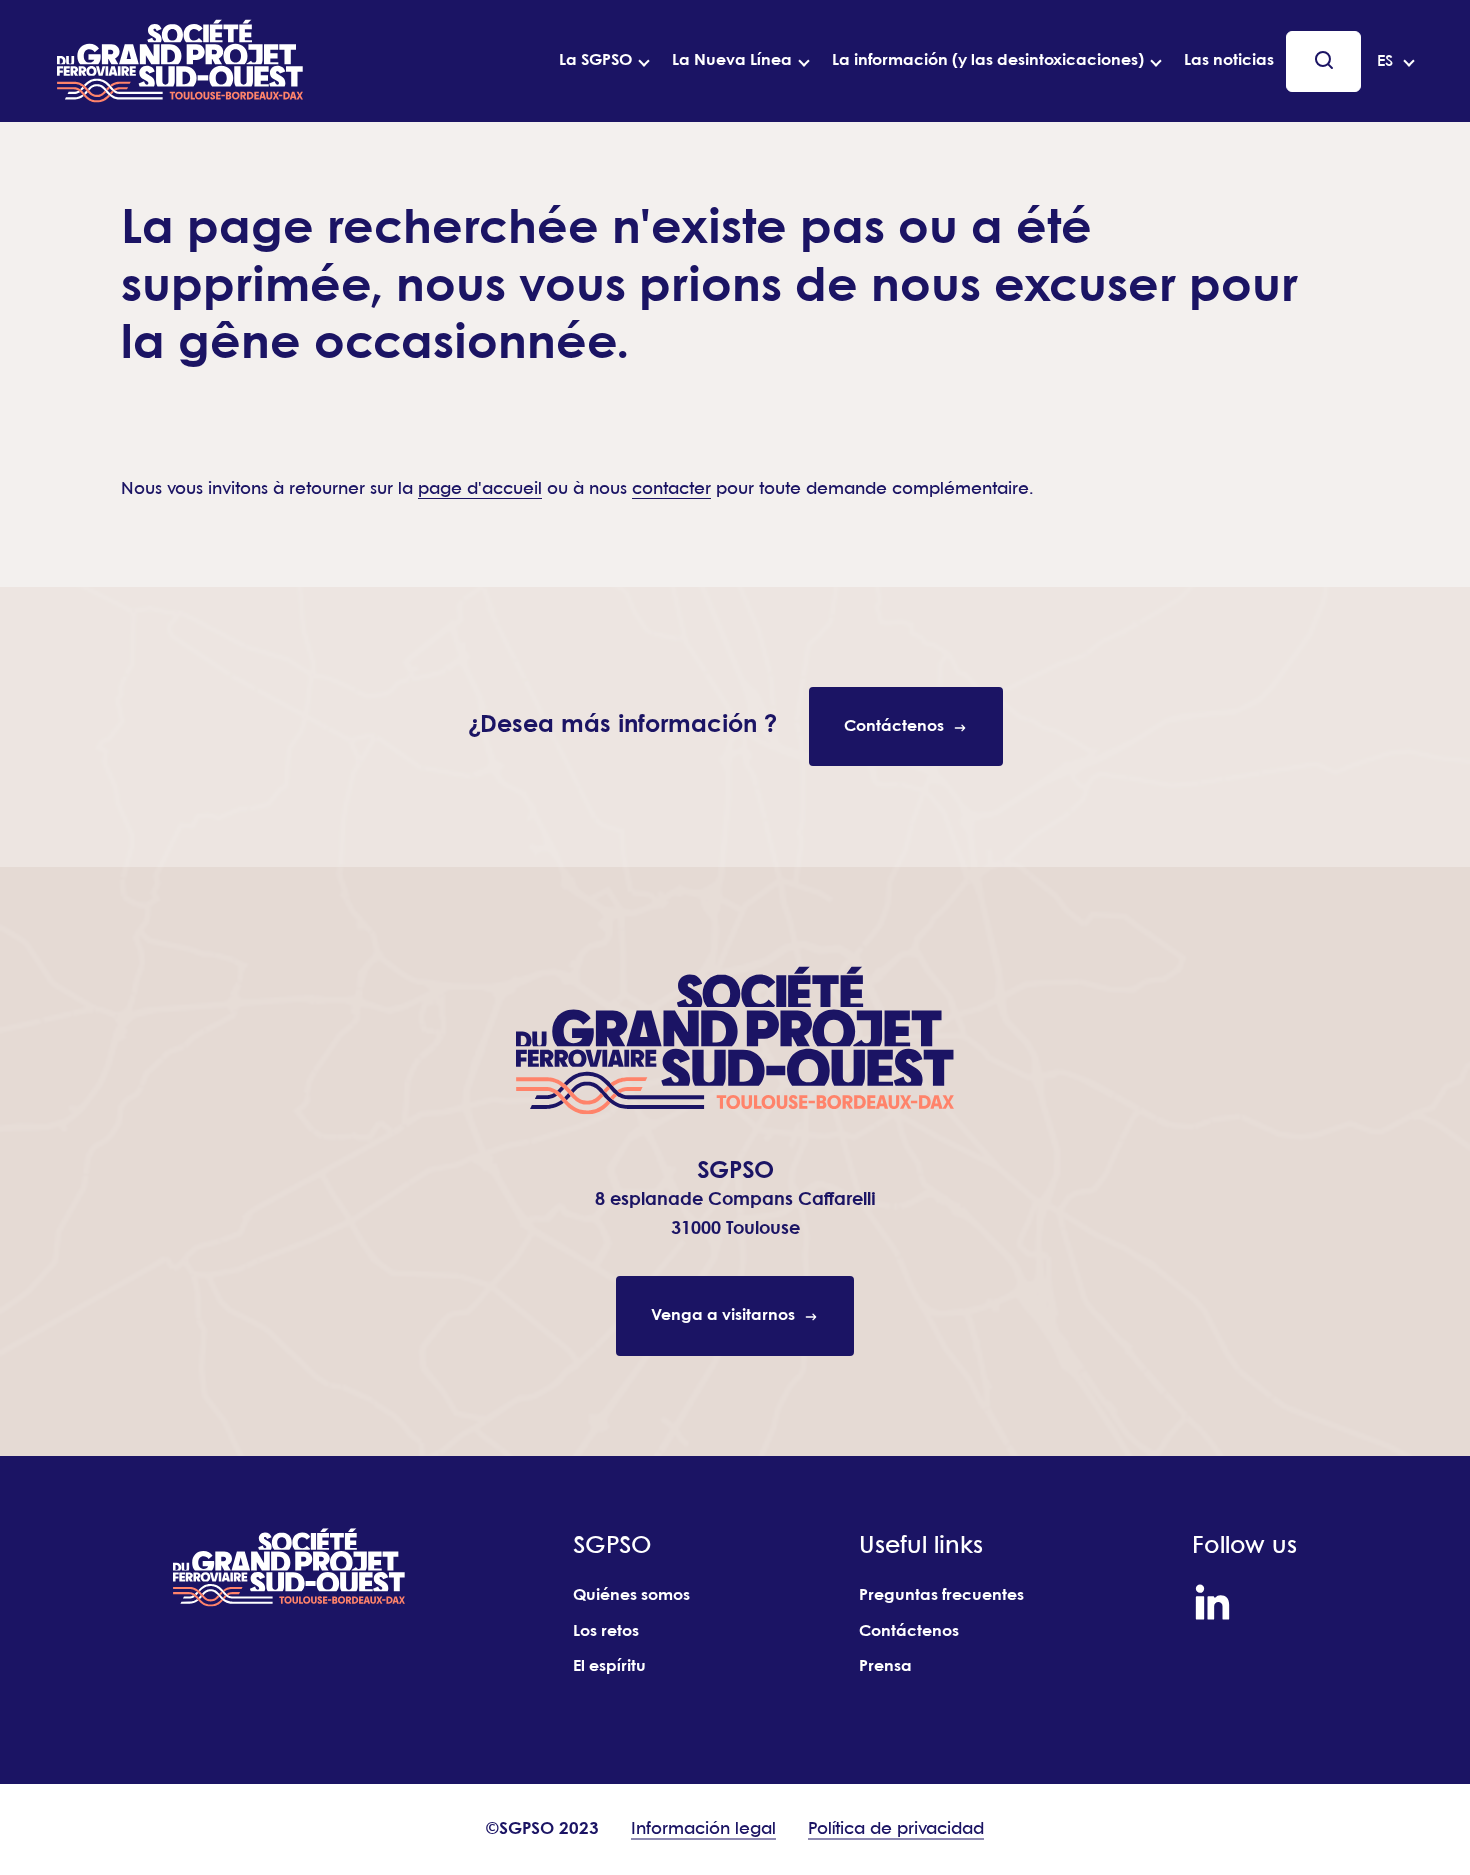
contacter (671, 489)
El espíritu (609, 1666)
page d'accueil (480, 489)
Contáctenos (909, 1631)
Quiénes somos (631, 1595)
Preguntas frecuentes (941, 1595)
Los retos (606, 1631)
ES (1385, 61)
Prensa (885, 1666)
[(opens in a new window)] (1212, 1602)
